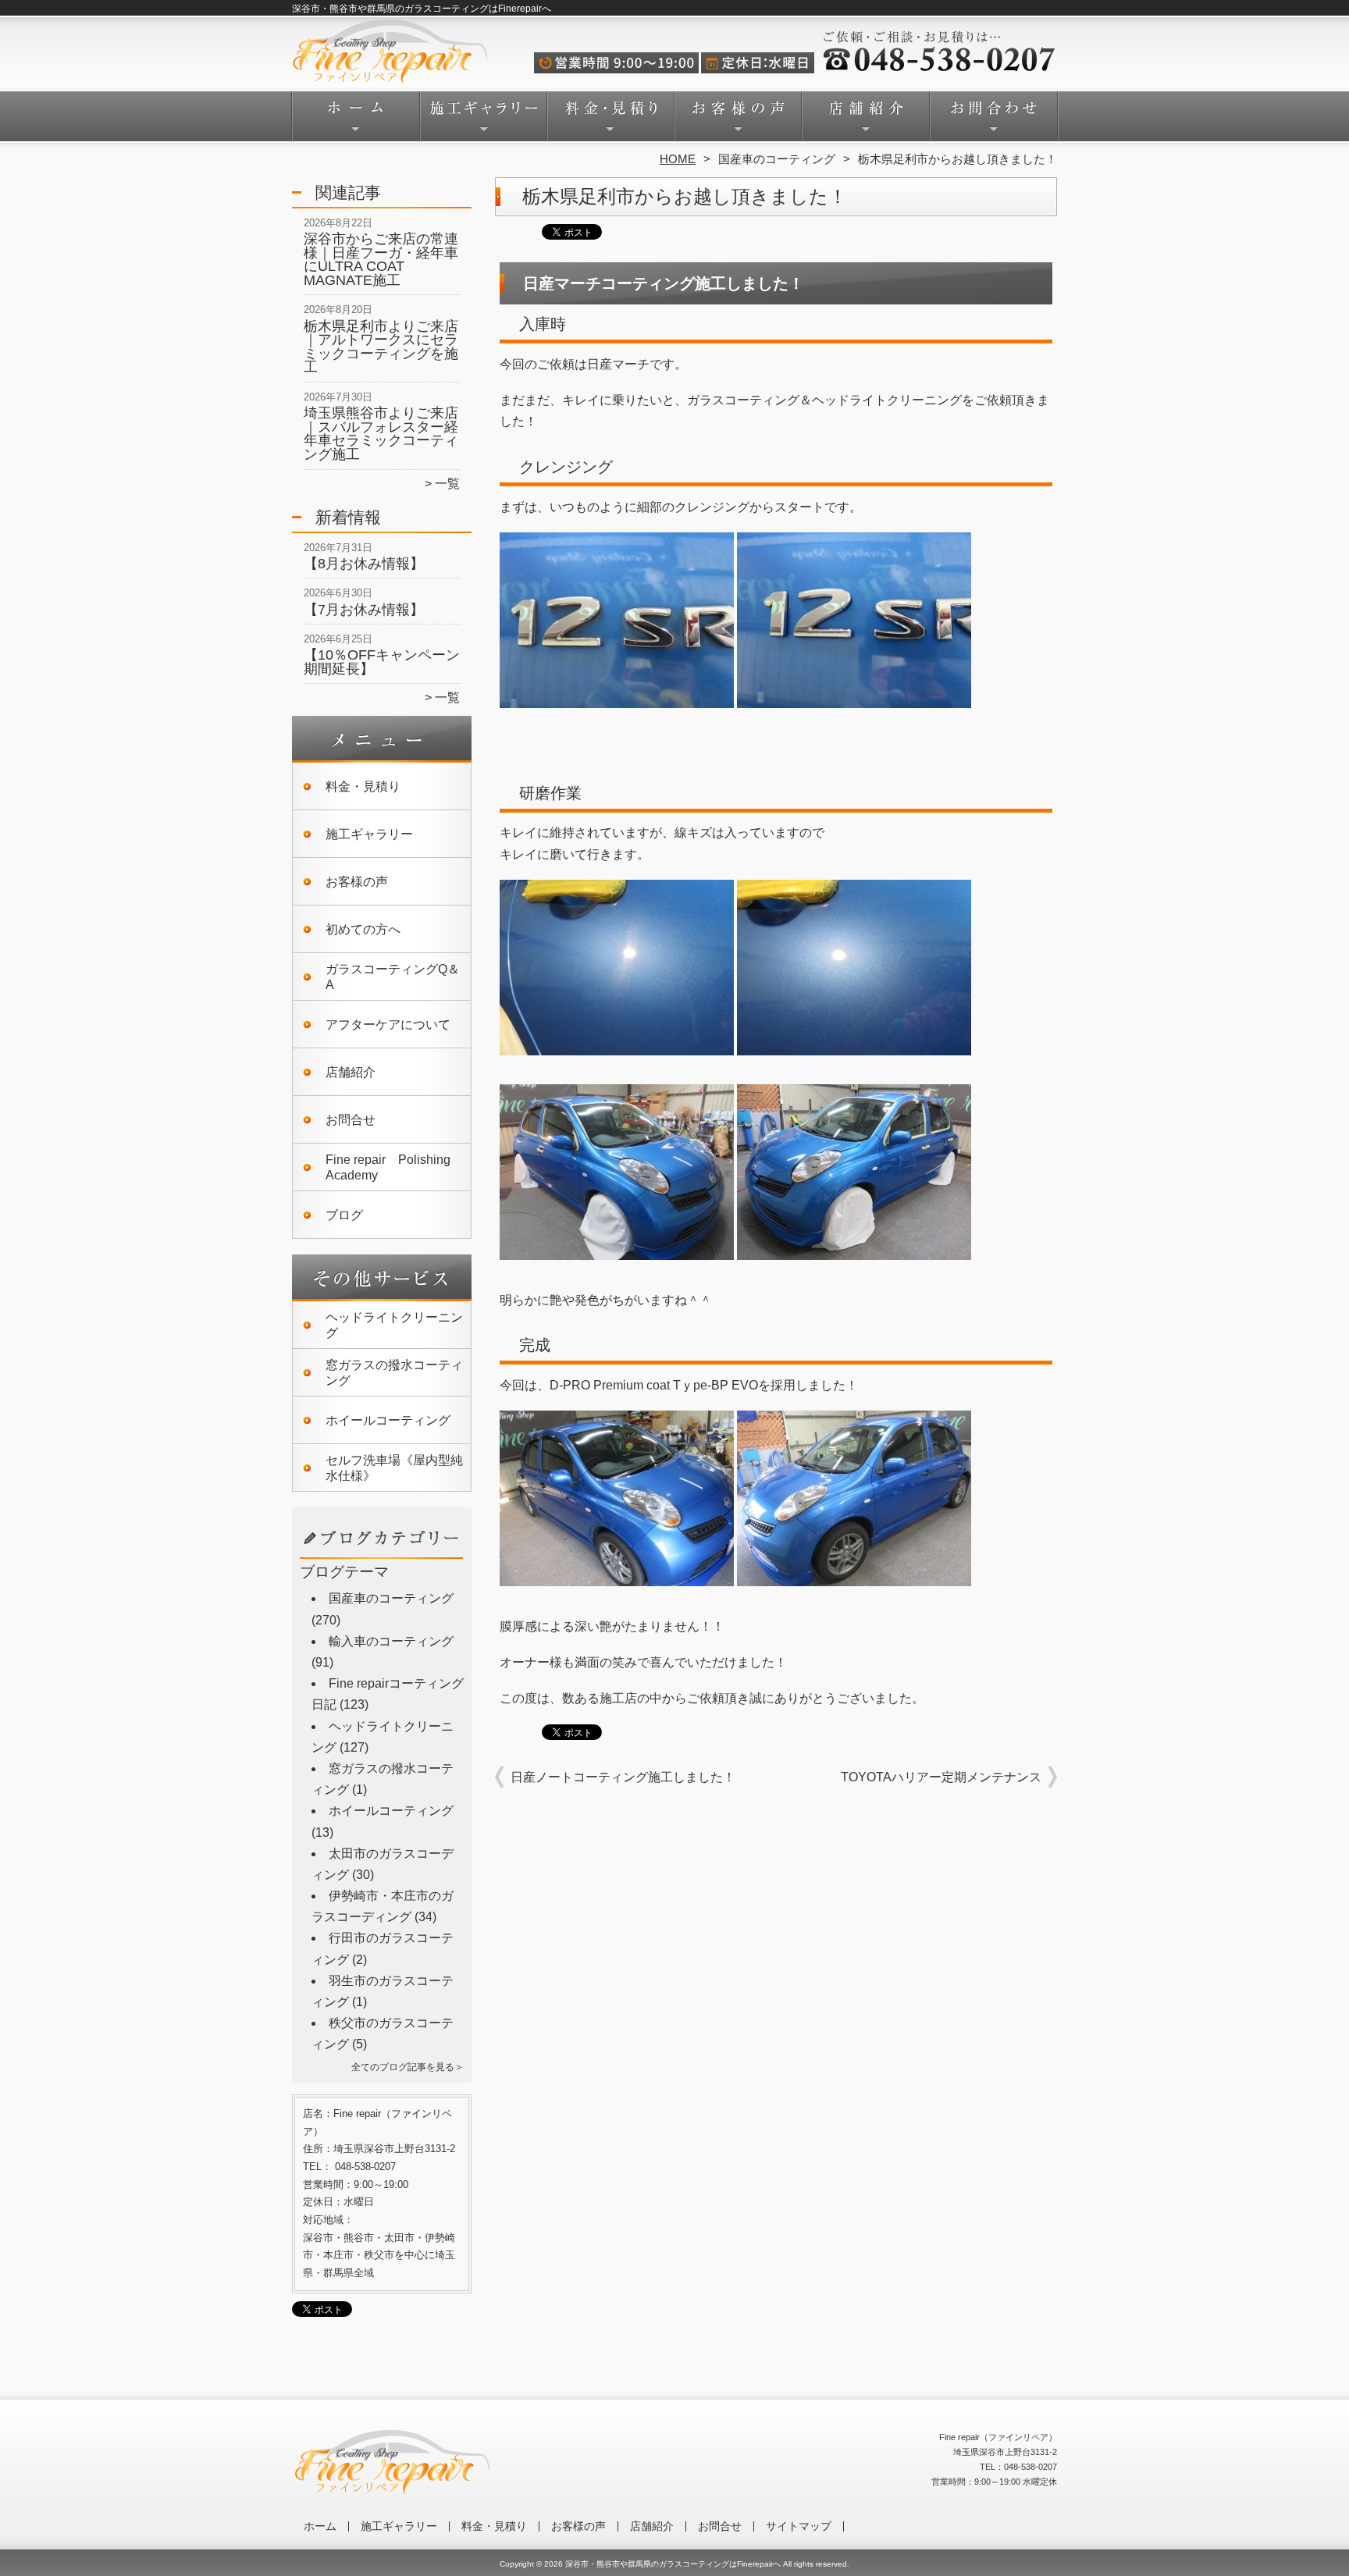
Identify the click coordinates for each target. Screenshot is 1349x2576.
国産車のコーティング (777, 159)
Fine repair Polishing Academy (388, 1167)
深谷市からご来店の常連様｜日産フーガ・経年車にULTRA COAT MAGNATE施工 (381, 260)
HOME (678, 159)
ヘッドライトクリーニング (394, 1325)
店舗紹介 (865, 122)
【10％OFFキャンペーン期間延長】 (382, 662)
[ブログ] (382, 1557)
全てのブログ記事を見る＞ (408, 2067)
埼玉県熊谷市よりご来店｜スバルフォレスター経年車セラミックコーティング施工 (381, 434)
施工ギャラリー (484, 122)
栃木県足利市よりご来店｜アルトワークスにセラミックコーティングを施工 (381, 347)
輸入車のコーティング (391, 1641)
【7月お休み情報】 (364, 610)
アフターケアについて (388, 1025)
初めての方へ (363, 929)
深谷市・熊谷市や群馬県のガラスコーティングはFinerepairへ (673, 2564)
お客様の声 (738, 122)
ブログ (344, 1215)
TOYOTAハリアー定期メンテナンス (941, 1777)
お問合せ (993, 122)
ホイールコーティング (388, 1420)
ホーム (356, 122)
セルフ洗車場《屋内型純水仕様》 (394, 1468)
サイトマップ (799, 2526)
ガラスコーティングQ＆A (393, 977)
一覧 (447, 484)
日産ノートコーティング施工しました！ (623, 1777)
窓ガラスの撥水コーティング (394, 1373)
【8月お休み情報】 (364, 564)
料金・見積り (611, 122)
